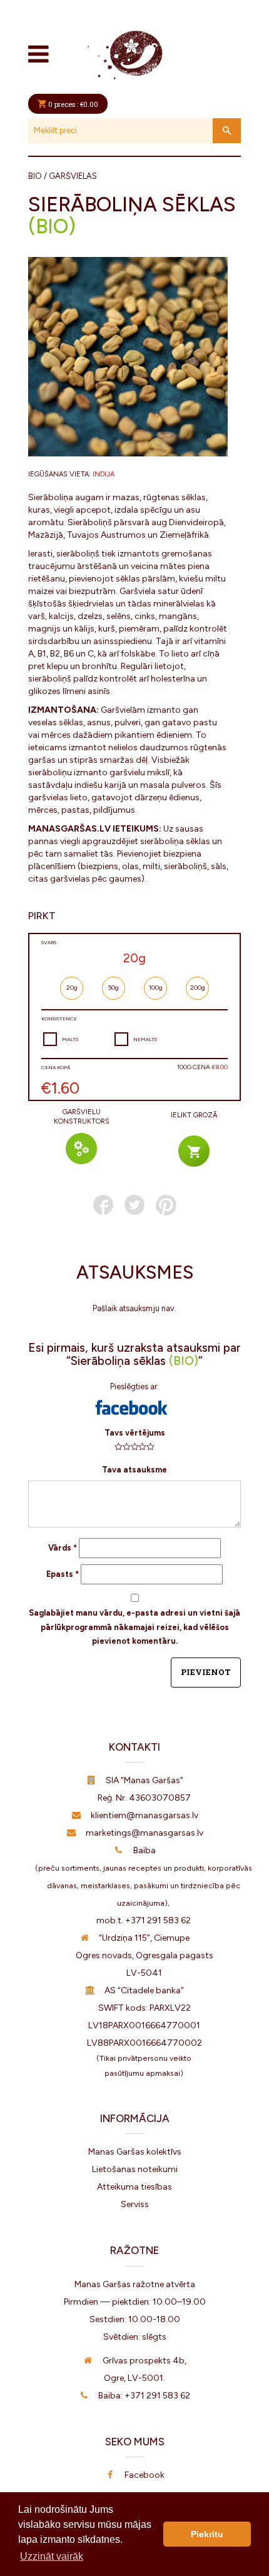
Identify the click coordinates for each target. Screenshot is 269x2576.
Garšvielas (73, 176)
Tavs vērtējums (135, 1433)
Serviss (135, 2204)
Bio (35, 176)
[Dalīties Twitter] (134, 1205)
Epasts (63, 1574)
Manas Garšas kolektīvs (135, 2152)
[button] (131, 1407)
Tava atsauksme (134, 1470)
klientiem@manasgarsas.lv (145, 1815)
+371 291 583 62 (158, 1920)
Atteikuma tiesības (134, 2187)
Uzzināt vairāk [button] (52, 2556)
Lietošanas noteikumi (135, 2169)
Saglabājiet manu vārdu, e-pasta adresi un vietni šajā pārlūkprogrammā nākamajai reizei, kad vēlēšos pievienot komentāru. (134, 1627)
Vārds (63, 1548)
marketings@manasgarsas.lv (145, 1833)
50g (114, 988)
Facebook (145, 2475)
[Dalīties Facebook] (103, 1205)
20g (72, 988)
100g (156, 988)
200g (198, 988)
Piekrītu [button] (207, 2534)
